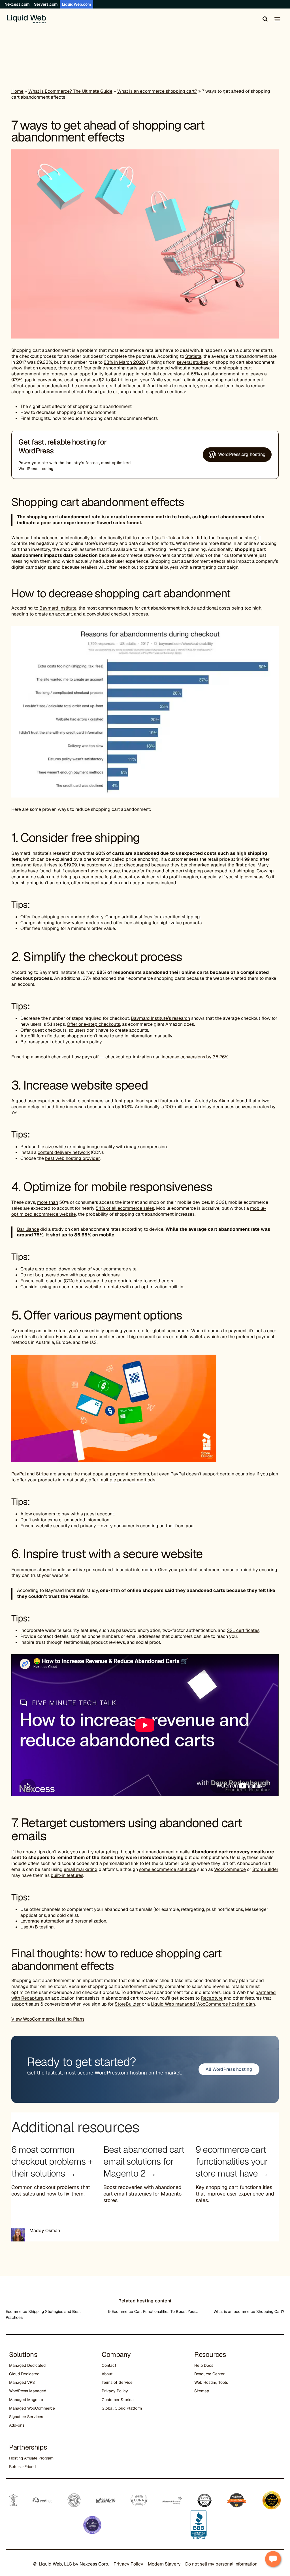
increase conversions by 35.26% (195, 1057)
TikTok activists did (182, 538)
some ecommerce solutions (168, 1869)
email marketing (81, 1869)
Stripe (42, 1474)
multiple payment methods (127, 1480)
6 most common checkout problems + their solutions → (52, 2161)
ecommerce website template (90, 1287)
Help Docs (204, 2365)
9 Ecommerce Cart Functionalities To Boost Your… (153, 2311)
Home (17, 91)
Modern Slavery (164, 2564)
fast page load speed (137, 1101)
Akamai (226, 1101)
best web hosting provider (72, 1158)
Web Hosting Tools (211, 2382)
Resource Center (209, 2374)
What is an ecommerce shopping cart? (157, 91)
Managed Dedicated (27, 2365)
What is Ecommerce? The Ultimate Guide (70, 91)
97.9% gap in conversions (37, 380)
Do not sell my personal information (221, 2564)
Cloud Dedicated (24, 2374)
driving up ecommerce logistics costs (96, 877)
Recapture (212, 1998)
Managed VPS (22, 2382)
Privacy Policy (115, 2391)
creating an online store (42, 1331)
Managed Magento (26, 2400)
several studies (192, 362)
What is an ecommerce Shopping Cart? (249, 2311)
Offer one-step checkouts (93, 1024)
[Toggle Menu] (277, 19)
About (107, 2374)
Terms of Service (117, 2382)
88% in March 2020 (124, 362)
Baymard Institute (58, 608)
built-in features (67, 1875)
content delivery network (64, 1152)
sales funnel (127, 523)
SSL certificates (243, 1630)
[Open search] (264, 19)
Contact (109, 2365)
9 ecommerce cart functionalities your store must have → (232, 2161)
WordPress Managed (28, 2391)
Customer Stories (118, 2400)
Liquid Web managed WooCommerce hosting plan (203, 2004)
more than (48, 1202)
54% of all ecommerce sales (125, 1208)
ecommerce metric (149, 517)
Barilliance (28, 1229)
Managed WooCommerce (32, 2408)
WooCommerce (230, 1869)
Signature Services (26, 2417)
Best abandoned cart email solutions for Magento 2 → (144, 2161)
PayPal (19, 1474)
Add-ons (17, 2425)
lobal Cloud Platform (123, 2408)
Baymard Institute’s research (160, 1018)
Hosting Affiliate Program (31, 2458)
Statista (193, 356)
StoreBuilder (265, 1869)
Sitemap (202, 2391)
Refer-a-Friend (22, 2467)
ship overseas (249, 877)
